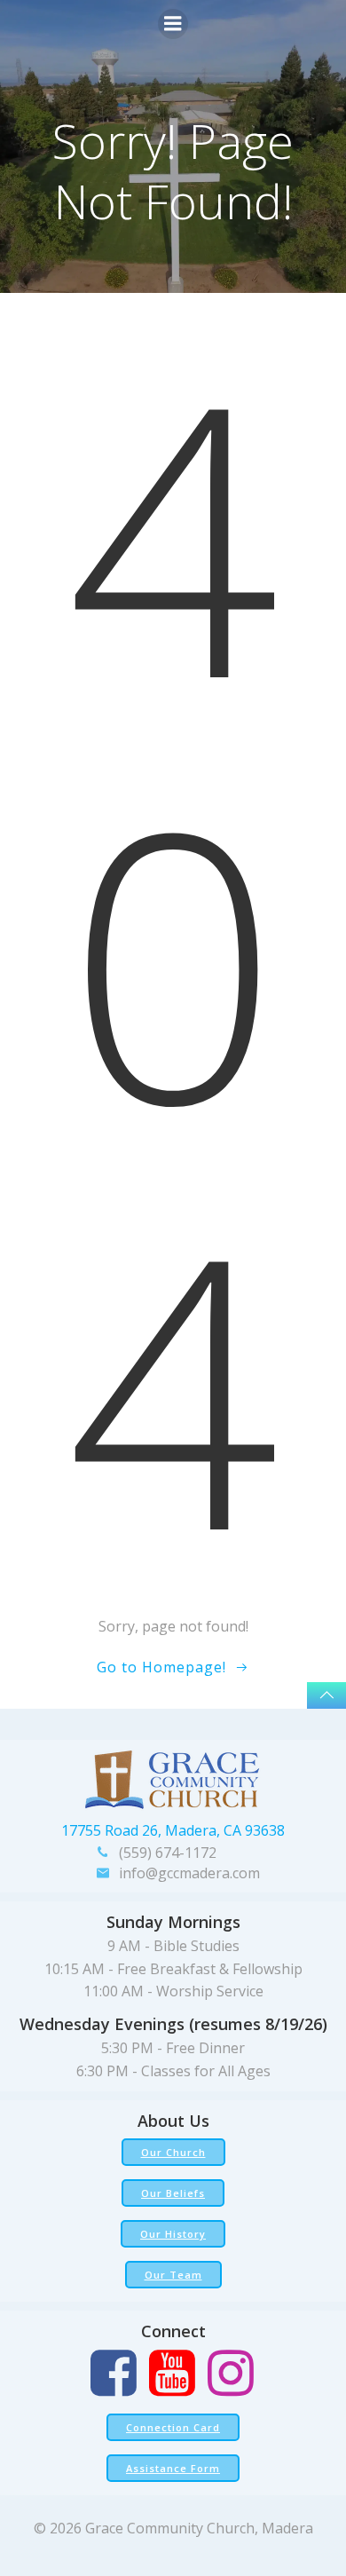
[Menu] (173, 24)
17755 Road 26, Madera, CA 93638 (173, 1830)
